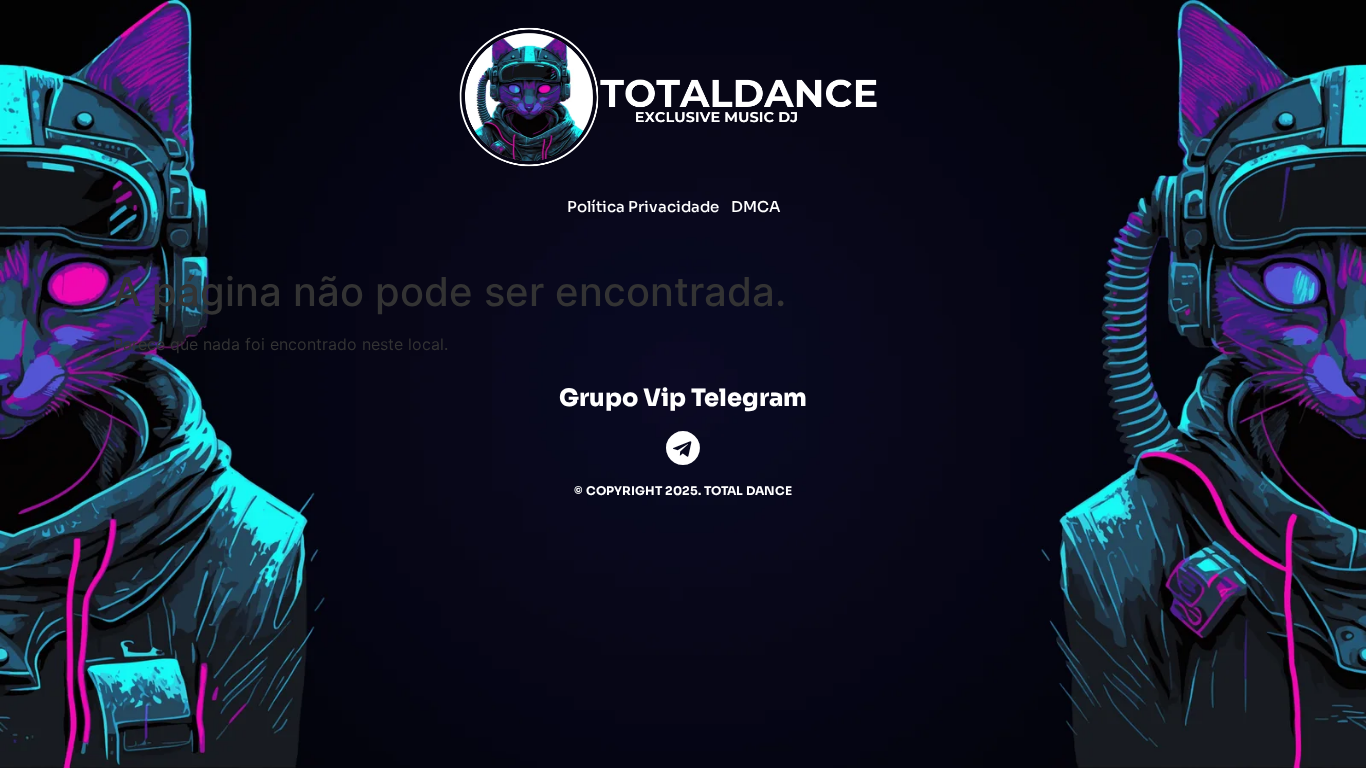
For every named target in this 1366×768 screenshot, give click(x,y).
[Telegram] (683, 447)
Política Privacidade (643, 206)
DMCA (755, 206)
